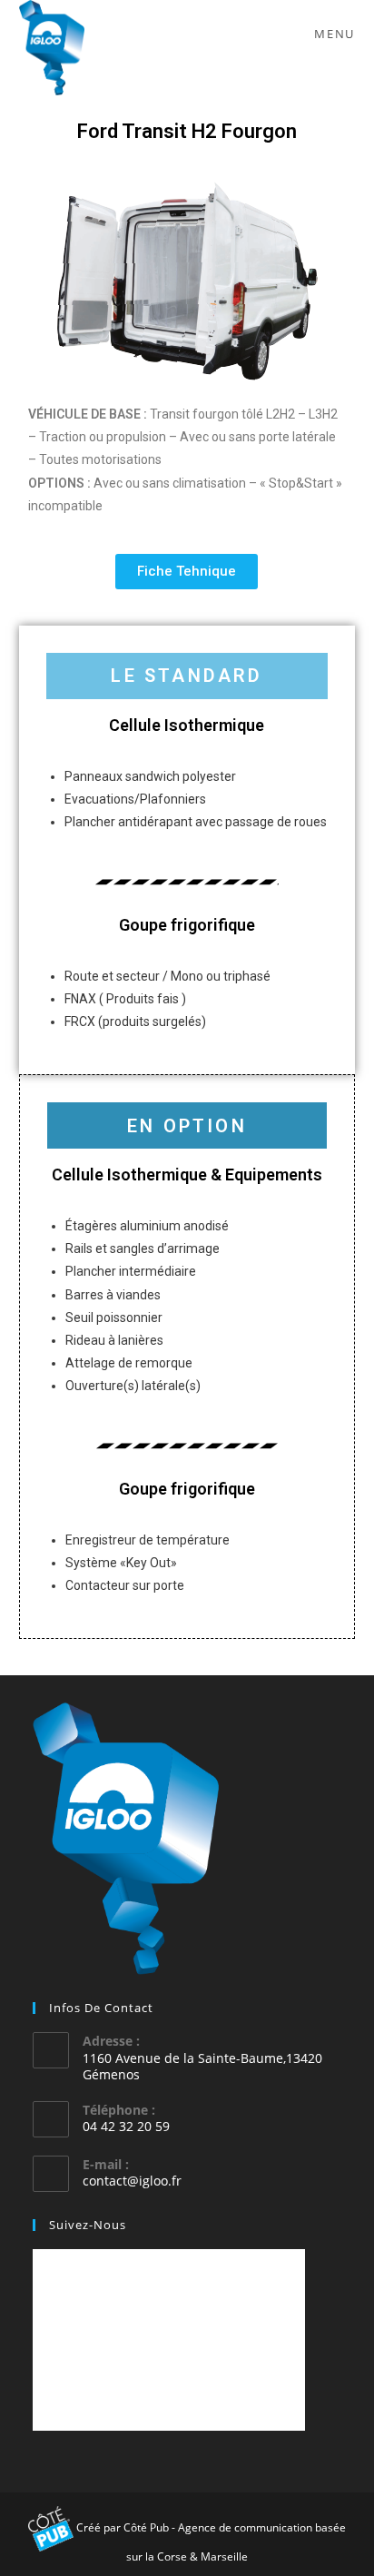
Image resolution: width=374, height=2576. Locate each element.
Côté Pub (146, 2527)
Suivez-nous (88, 2225)
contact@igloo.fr (132, 2181)
